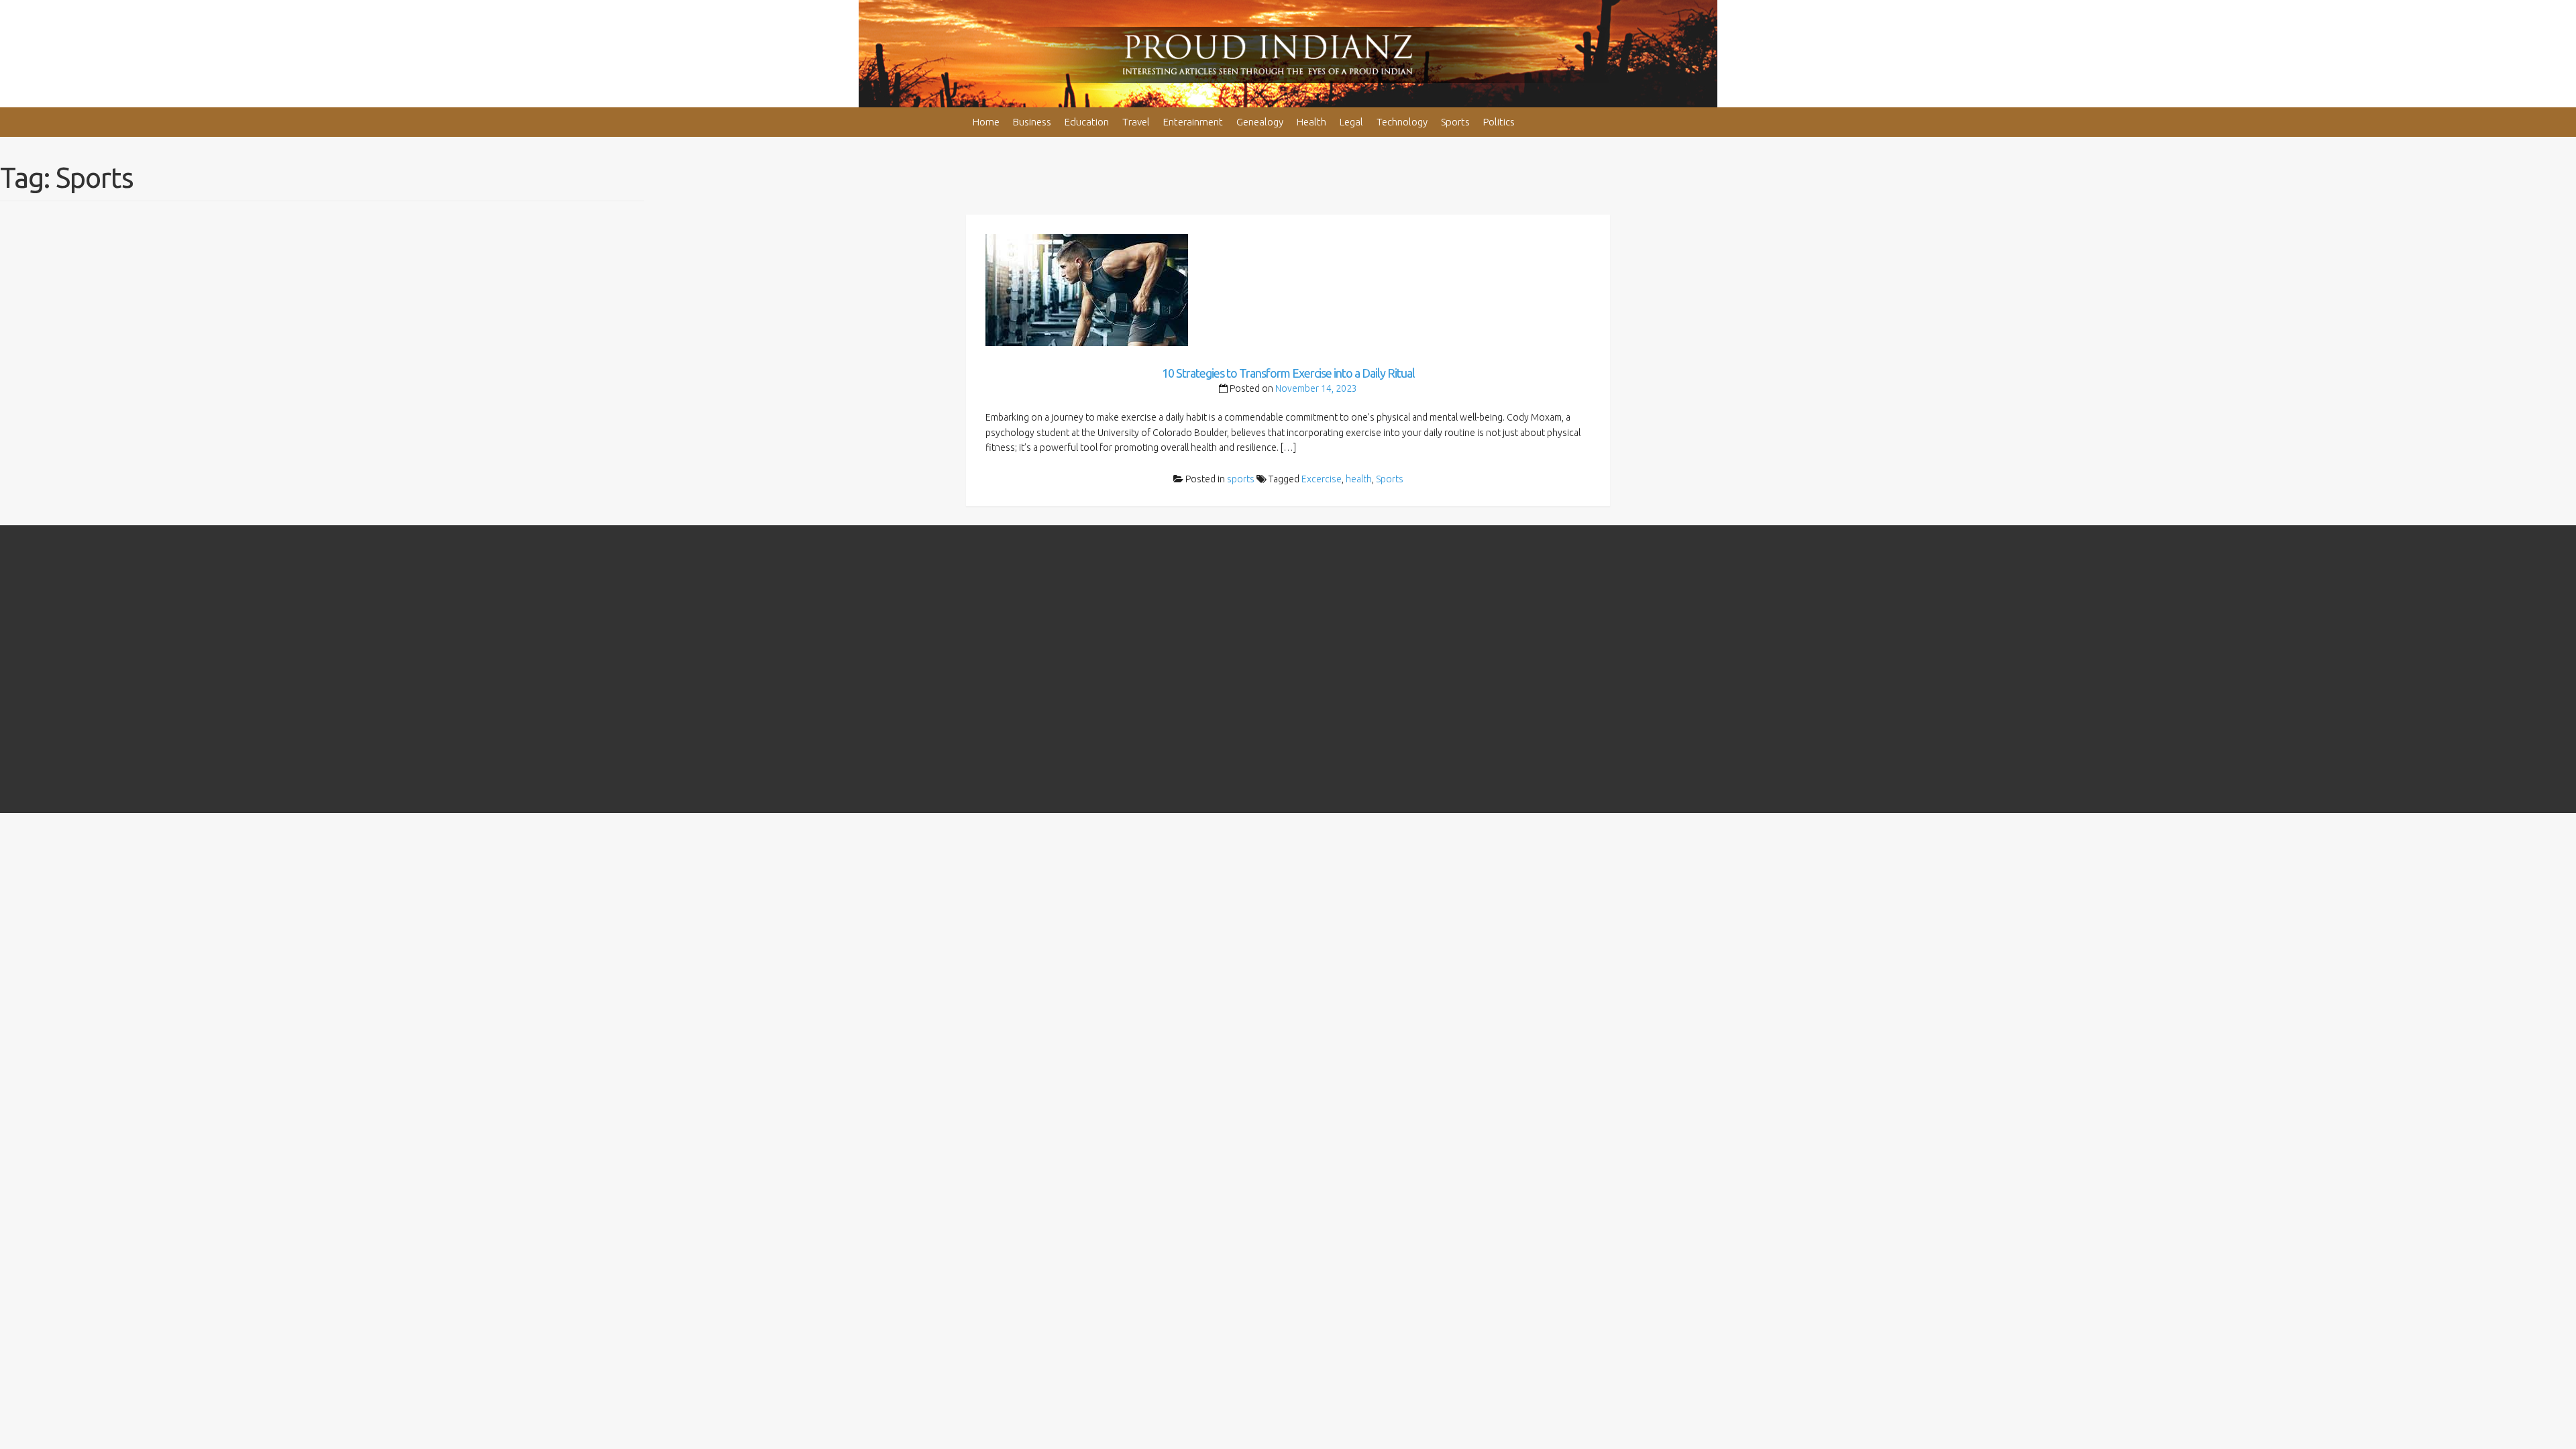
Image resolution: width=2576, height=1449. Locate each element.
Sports (1455, 122)
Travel (1136, 122)
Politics (1499, 122)
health (1359, 479)
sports (1241, 479)
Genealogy (1260, 122)
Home (986, 122)
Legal (1351, 122)
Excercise (1322, 479)
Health (1311, 122)
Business (1032, 122)
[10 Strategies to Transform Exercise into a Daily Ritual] (1087, 289)
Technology (1402, 122)
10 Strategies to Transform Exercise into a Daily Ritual (1288, 373)
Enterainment (1193, 122)
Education (1087, 122)
